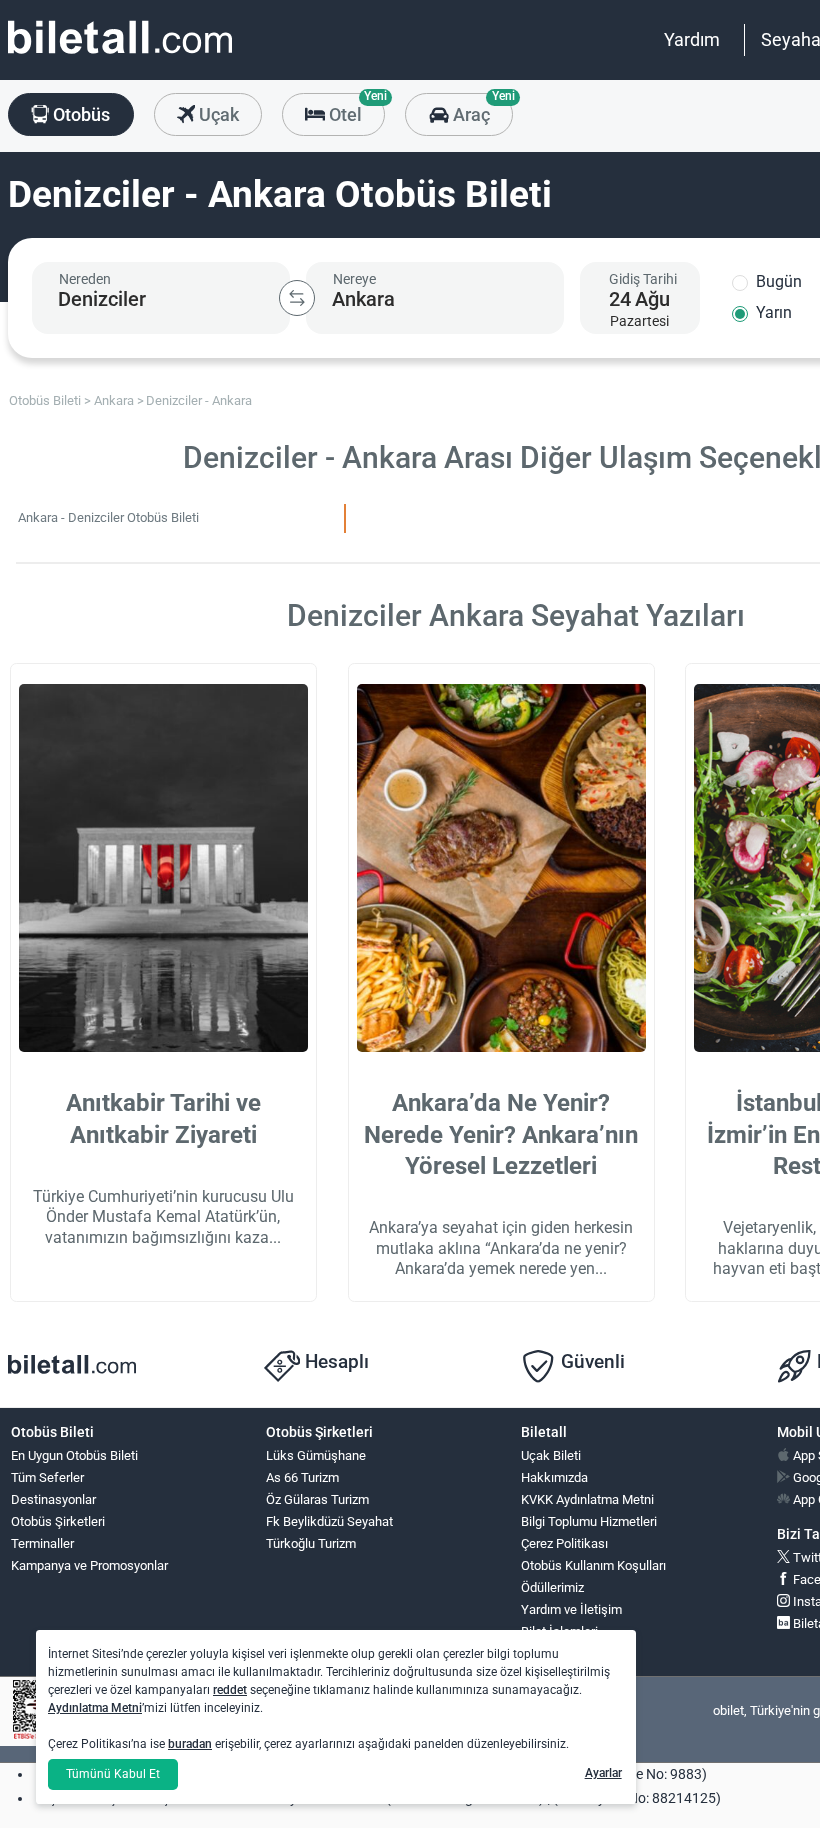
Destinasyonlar (53, 1499)
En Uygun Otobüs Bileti (74, 1455)
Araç (480, 109)
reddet (230, 1690)
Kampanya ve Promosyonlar (89, 1565)
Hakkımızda (554, 1477)
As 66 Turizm (302, 1477)
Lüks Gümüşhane (316, 1455)
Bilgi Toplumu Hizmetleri (589, 1521)
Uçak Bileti (551, 1455)
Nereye (354, 279)
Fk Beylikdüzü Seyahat (329, 1521)
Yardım (692, 39)
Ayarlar (603, 1773)
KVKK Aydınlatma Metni (587, 1499)
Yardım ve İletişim (571, 1609)
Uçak (217, 114)
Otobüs (79, 114)
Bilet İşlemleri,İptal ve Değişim (566, 1640)
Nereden (85, 279)
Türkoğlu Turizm (311, 1543)
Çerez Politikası (564, 1543)
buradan (190, 1744)
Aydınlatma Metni (95, 1708)
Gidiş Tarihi (643, 279)
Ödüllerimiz (552, 1587)
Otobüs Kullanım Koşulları (593, 1565)
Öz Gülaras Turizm (317, 1499)
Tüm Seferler (47, 1477)
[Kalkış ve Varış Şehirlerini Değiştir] (297, 298)
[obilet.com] (120, 55)
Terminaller (42, 1543)
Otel (355, 109)
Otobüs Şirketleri (58, 1521)
